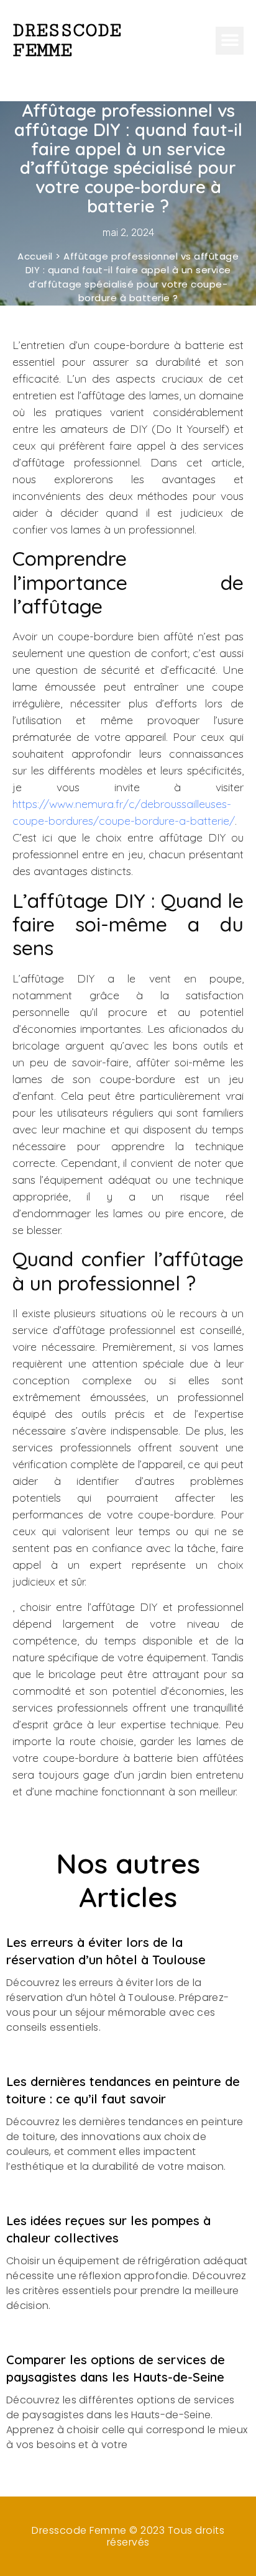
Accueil (35, 256)
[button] (230, 41)
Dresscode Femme (67, 40)
